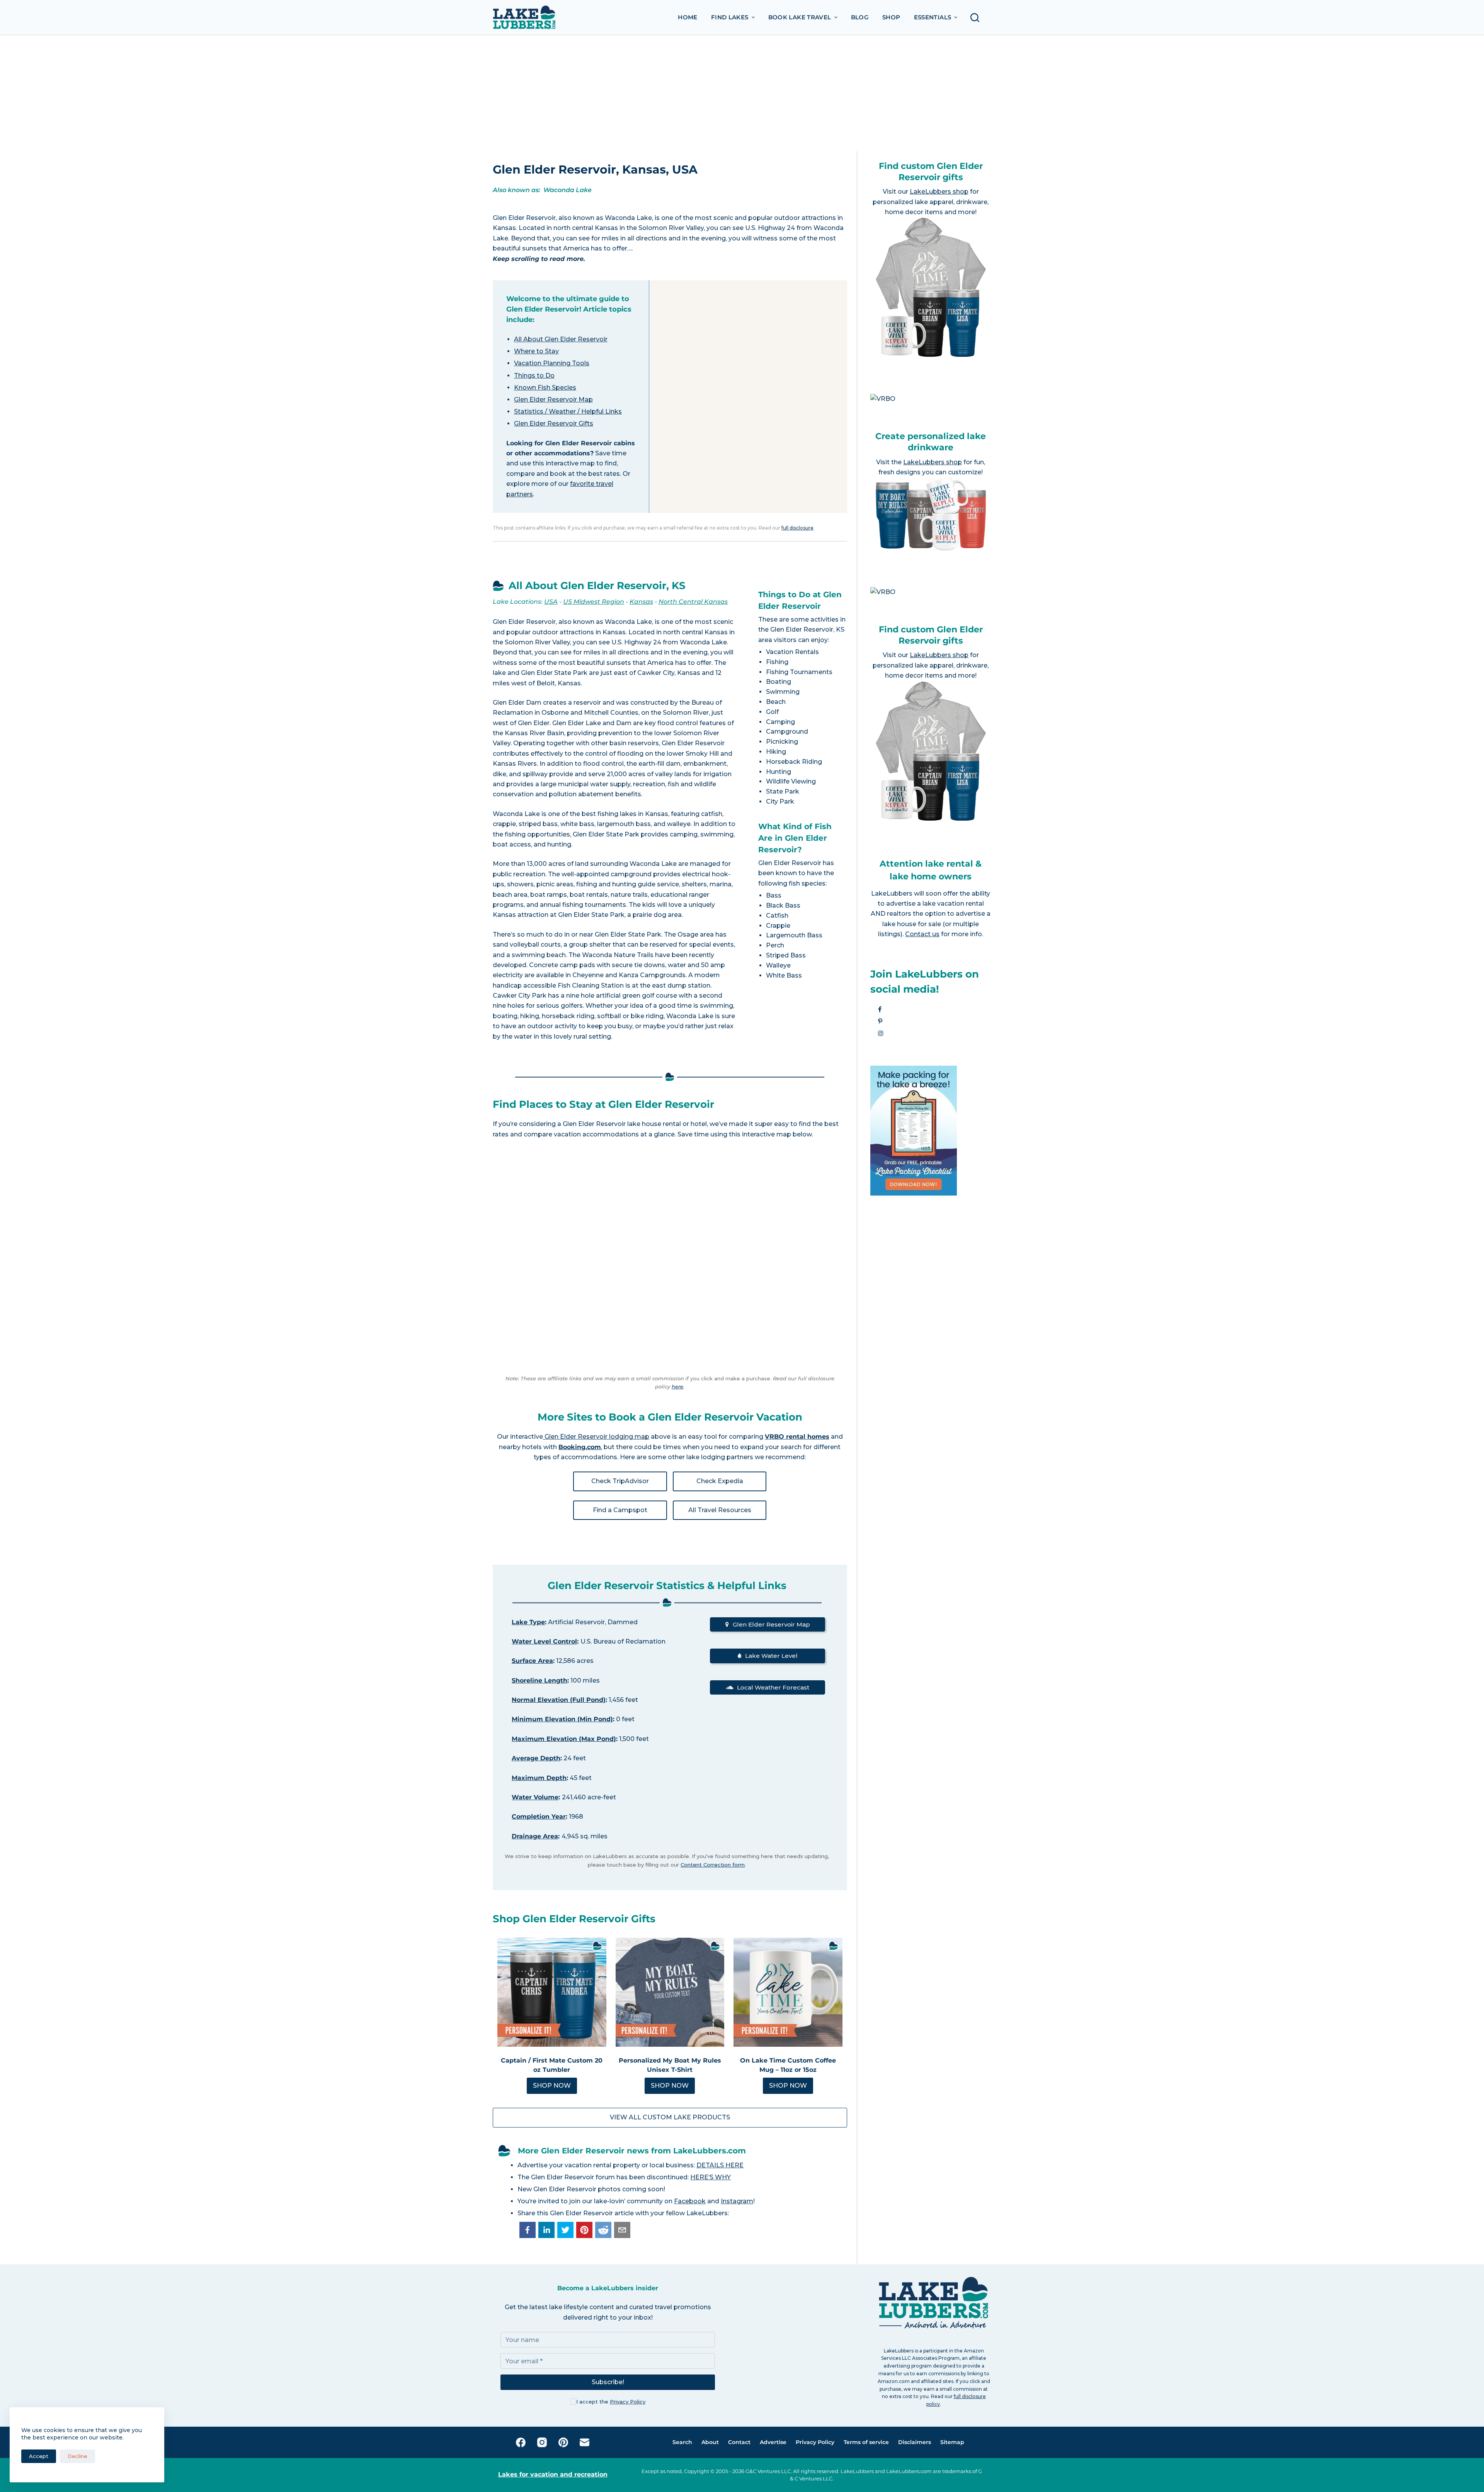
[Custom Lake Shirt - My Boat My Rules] (670, 1992)
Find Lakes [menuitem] (730, 17)
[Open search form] (977, 18)
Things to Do (534, 376)
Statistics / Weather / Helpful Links (568, 411)
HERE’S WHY (711, 2177)
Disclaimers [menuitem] (915, 2442)
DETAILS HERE (720, 2165)
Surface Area (532, 1661)
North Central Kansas (693, 602)
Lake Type (528, 1622)
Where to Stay (536, 351)
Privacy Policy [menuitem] (815, 2442)
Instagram (737, 2201)
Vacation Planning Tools (552, 363)
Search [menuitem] (682, 2442)
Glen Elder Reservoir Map (553, 399)
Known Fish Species (545, 388)
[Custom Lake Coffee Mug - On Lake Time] (788, 1992)
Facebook (690, 2201)
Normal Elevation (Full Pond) (559, 1700)
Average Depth (536, 1758)
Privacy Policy (628, 2402)
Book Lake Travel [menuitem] (800, 17)
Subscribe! (608, 2382)
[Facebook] (521, 2442)
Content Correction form (713, 1865)
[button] (528, 2230)
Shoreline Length (539, 1680)
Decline (77, 2456)
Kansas (641, 602)
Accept (39, 2456)
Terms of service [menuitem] (866, 2442)
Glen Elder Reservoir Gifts (554, 423)
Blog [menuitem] (860, 17)
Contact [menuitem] (739, 2442)
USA (551, 602)
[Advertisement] (742, 93)
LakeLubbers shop (939, 192)
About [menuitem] (710, 2442)
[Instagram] (542, 2442)
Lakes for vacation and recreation (553, 2474)
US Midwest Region (594, 602)
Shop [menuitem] (891, 17)
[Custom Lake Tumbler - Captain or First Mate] (552, 1992)
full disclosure (797, 528)
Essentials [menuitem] (933, 17)
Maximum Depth (539, 1778)
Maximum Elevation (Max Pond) (564, 1739)
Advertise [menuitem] (773, 2442)
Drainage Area (535, 1836)
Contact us (922, 934)
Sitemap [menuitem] (952, 2442)
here (677, 1387)
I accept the (611, 2402)
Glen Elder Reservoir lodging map (596, 1437)
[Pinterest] (563, 2442)
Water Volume (535, 1797)
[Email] (585, 2442)
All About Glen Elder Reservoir (561, 339)
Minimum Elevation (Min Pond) (562, 1719)
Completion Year (539, 1817)
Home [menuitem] (688, 17)
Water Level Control (544, 1641)
